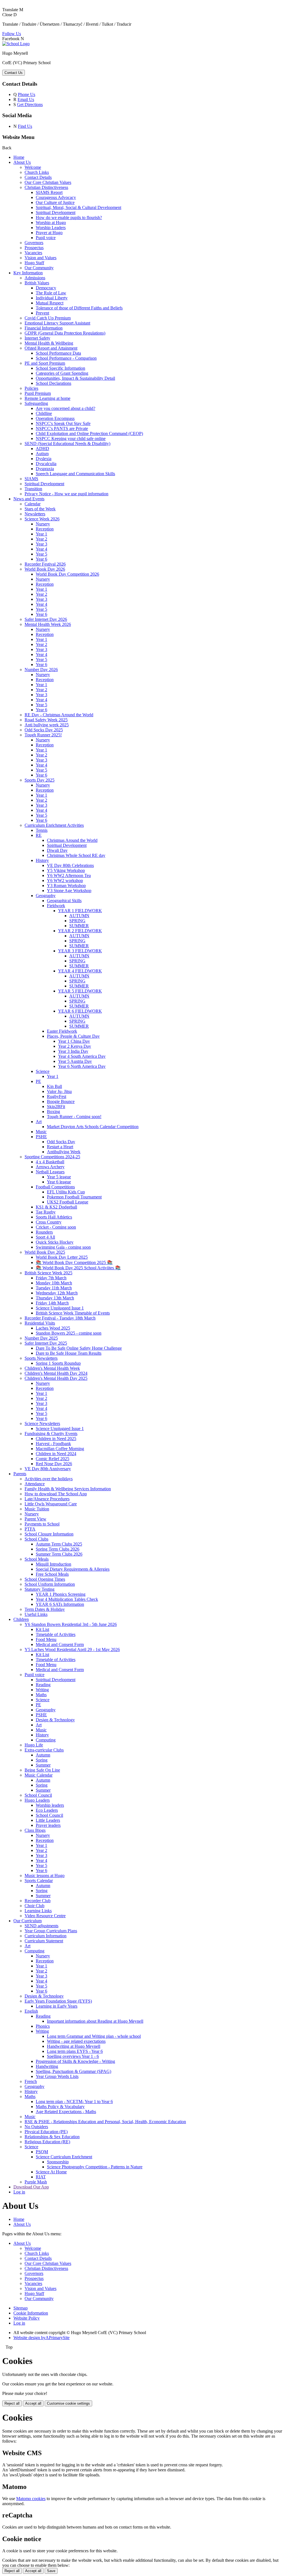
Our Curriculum (28, 1921)
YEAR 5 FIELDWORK (80, 991)
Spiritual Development (56, 212)
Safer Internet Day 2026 (46, 619)
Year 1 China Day (74, 1041)
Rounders (44, 1232)
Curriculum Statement (44, 1941)
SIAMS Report (49, 192)
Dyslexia (44, 459)
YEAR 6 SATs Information (60, 1604)
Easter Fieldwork (62, 1031)
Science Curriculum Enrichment (64, 2157)
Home (19, 157)
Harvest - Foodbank (53, 1444)
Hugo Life (34, 1745)
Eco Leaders (47, 1810)
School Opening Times (45, 1579)
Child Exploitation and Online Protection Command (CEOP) (89, 433)
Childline (44, 413)
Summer (43, 1765)
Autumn (43, 1755)
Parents (20, 1474)
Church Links (37, 172)
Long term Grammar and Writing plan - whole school (94, 2036)
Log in (19, 2192)
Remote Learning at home (47, 398)
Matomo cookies (31, 2499)
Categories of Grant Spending (62, 373)
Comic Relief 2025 (53, 1459)
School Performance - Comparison (66, 358)
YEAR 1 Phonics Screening (61, 1594)
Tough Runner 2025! (43, 735)
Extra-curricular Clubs (44, 1750)
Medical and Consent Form (60, 1644)
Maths (41, 1695)
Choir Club (34, 1906)
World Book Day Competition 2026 (67, 574)
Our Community (39, 268)
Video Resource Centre (45, 1916)
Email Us (26, 99)
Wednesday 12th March (57, 1293)
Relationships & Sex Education (52, 2137)
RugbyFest (57, 1096)
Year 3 (41, 544)
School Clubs (36, 1539)
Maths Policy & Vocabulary (60, 2107)
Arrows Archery (50, 1167)
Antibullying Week (64, 1152)
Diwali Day (57, 850)
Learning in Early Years (57, 2006)
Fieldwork (56, 906)
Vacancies (33, 253)
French (31, 2081)
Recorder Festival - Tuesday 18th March (60, 1318)
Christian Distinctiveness (46, 187)
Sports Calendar (39, 1881)
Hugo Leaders (37, 1800)
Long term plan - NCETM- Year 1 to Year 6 (74, 2102)
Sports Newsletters (41, 1358)
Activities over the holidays (49, 1479)
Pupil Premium (38, 393)
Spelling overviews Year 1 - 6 (73, 2056)
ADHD (42, 449)
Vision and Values (40, 258)
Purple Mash (36, 2182)
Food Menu (46, 1639)
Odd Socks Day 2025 (44, 730)
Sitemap (21, 2308)
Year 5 (41, 554)
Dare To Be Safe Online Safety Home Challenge (79, 1348)
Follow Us (12, 34)
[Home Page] (16, 44)
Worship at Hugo (51, 223)
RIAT (41, 2177)
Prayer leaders (48, 1825)
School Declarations (53, 383)
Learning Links (38, 1911)
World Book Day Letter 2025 (62, 1257)
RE (39, 835)
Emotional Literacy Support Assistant (57, 323)
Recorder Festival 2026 (45, 564)
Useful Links (36, 1614)
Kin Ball (54, 1086)
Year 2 (41, 539)
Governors (34, 243)
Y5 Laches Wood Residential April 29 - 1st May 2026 (72, 1649)
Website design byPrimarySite (41, 2338)
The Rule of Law (51, 293)
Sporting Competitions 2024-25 (52, 1157)
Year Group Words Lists (57, 2076)
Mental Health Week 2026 (48, 624)
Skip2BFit (56, 1106)
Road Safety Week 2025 (46, 720)
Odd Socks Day (61, 1142)
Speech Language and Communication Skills (75, 474)
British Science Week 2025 (48, 1273)
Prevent (42, 313)
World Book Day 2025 (45, 1252)
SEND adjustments (41, 1926)
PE (38, 1081)
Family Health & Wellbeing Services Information (68, 1489)
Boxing (53, 1112)
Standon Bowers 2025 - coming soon (69, 1333)
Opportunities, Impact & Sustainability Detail (75, 378)
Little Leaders (48, 1820)
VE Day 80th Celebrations (70, 865)
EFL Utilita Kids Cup (66, 1192)
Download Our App (31, 2187)
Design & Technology (55, 1720)
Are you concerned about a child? (65, 408)
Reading (43, 1685)
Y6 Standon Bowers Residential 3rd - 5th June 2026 (71, 1624)
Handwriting (47, 2066)
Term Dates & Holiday (45, 1609)
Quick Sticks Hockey (55, 1242)
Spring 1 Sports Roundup (58, 1363)
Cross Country (49, 1222)
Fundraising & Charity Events (51, 1434)
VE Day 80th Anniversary (48, 1469)
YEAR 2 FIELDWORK (80, 931)
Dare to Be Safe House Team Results (69, 1353)
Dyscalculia (46, 464)
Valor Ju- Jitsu (59, 1091)
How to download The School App (56, 1494)
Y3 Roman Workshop (66, 885)
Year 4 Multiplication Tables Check (67, 1599)
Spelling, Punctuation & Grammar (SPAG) (73, 2071)
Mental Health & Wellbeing (49, 343)
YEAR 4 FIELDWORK (80, 971)
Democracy (46, 288)
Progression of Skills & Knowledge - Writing (75, 2061)
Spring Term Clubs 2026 (58, 1549)
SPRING (77, 921)
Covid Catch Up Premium (48, 318)
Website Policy (27, 2318)
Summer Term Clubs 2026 (59, 1554)
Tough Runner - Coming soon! (74, 1117)
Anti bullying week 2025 (47, 725)
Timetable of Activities (56, 1634)
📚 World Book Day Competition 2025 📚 (74, 1262)
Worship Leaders (51, 228)
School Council (38, 1795)
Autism (42, 454)
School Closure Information (49, 1534)
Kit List (42, 1629)
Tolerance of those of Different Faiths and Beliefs (79, 308)
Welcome (33, 167)
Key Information (28, 273)
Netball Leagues (50, 1172)
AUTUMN (79, 916)
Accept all (33, 2403)
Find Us (25, 126)
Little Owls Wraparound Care (51, 1504)
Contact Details (38, 177)
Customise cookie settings (68, 2403)
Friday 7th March (51, 1278)
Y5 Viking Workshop (66, 870)
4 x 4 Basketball (50, 1162)
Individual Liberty (52, 298)
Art (39, 1122)
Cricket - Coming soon (56, 1227)
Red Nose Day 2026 (54, 1464)
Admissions (35, 278)
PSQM (42, 2152)
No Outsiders (36, 2127)
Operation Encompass (55, 418)
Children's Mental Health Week (52, 1368)
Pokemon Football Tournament (74, 1197)
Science (43, 1071)
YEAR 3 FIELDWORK (80, 951)
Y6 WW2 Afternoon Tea (69, 875)
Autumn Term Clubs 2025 (59, 1544)
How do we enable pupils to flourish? (69, 218)
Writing (42, 1690)
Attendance (35, 1484)
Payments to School (42, 1524)
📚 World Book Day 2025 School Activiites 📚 (78, 1268)
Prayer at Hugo (49, 233)
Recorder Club (38, 1901)
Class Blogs (35, 1830)
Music (41, 1132)
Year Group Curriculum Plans (51, 1931)
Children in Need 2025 (56, 1439)
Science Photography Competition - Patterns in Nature (95, 2167)
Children (21, 1619)
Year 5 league (59, 1177)
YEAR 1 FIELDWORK (80, 911)
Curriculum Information (46, 1936)
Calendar (33, 504)
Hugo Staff (34, 263)
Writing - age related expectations (76, 2041)
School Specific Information (60, 368)
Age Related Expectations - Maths (66, 2112)
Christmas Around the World (72, 840)
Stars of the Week (40, 509)
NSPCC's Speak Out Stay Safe (63, 423)
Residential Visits (40, 1323)
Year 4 (41, 549)
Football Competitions (55, 1187)
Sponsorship (58, 2162)
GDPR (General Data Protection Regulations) (65, 333)
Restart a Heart (60, 1147)
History (42, 860)
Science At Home (51, 2172)
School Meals (37, 1559)
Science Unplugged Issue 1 (60, 1308)
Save (51, 2571)
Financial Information (44, 328)
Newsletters (35, 514)
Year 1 (41, 534)
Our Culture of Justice (55, 202)
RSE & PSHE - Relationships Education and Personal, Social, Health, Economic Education (105, 2122)
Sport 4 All (45, 1237)
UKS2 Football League (68, 1202)
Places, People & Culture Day (73, 1036)
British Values (37, 283)
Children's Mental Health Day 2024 (56, 1373)
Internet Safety (37, 338)
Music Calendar (39, 1775)
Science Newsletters (42, 1423)
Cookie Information (31, 2313)
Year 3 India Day (73, 1051)
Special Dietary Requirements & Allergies (73, 1569)
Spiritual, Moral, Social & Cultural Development (78, 207)
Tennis (42, 830)
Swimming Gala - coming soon (63, 1247)
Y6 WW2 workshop (65, 880)
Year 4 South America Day (82, 1056)
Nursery (43, 524)
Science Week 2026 (42, 519)
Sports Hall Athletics (54, 1217)
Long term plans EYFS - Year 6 (75, 2051)
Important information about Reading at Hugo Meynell (95, 2021)
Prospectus (34, 248)
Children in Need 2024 (56, 1454)
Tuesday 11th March (54, 1288)
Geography (46, 896)
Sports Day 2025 (40, 780)
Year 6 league (59, 1182)
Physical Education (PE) (46, 2132)
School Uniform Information (50, 1584)
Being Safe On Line (42, 1770)
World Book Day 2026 (45, 569)
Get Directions (30, 104)
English (31, 2011)
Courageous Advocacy (56, 197)
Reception (45, 529)
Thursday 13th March (55, 1298)
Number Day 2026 (41, 670)
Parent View (35, 1519)
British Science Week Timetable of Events (73, 1313)
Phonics (43, 2026)
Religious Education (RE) (47, 2142)
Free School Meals (52, 1574)
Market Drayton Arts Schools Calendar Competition (93, 1127)
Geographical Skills (64, 901)
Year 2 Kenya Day (75, 1046)
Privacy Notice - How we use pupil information (66, 494)
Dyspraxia (45, 469)
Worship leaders (50, 1805)
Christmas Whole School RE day (76, 855)
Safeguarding (36, 403)
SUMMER (79, 926)
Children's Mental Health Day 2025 (56, 1378)
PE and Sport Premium (45, 363)
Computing (46, 1740)
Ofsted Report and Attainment (51, 348)
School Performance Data (58, 353)
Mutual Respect (50, 303)
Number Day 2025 (41, 1338)
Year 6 (41, 559)
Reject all (12, 2403)
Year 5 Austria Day (75, 1061)
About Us (22, 162)
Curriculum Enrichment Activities (54, 825)
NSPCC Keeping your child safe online (71, 438)
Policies (31, 388)
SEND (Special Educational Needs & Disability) (67, 444)
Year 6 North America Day (82, 1066)
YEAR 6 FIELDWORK (80, 1011)
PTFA (30, 1529)
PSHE (41, 1137)
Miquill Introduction (53, 1564)
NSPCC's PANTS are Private (62, 428)
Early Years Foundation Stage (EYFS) (58, 2001)
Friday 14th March (52, 1303)
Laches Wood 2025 (53, 1328)
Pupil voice (46, 238)
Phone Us (27, 94)
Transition (33, 489)
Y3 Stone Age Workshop (69, 891)
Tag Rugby (46, 1212)
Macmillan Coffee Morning (60, 1449)
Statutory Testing (40, 1589)
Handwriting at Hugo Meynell (74, 2046)
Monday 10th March (54, 1283)
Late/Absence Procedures (47, 1499)
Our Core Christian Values (48, 182)
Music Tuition (37, 1509)
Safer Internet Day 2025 (46, 1343)
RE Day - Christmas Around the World (59, 715)
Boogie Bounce (61, 1101)
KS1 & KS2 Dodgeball (56, 1207)
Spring (42, 1760)
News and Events (29, 499)
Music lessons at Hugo (45, 1875)
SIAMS (31, 479)
